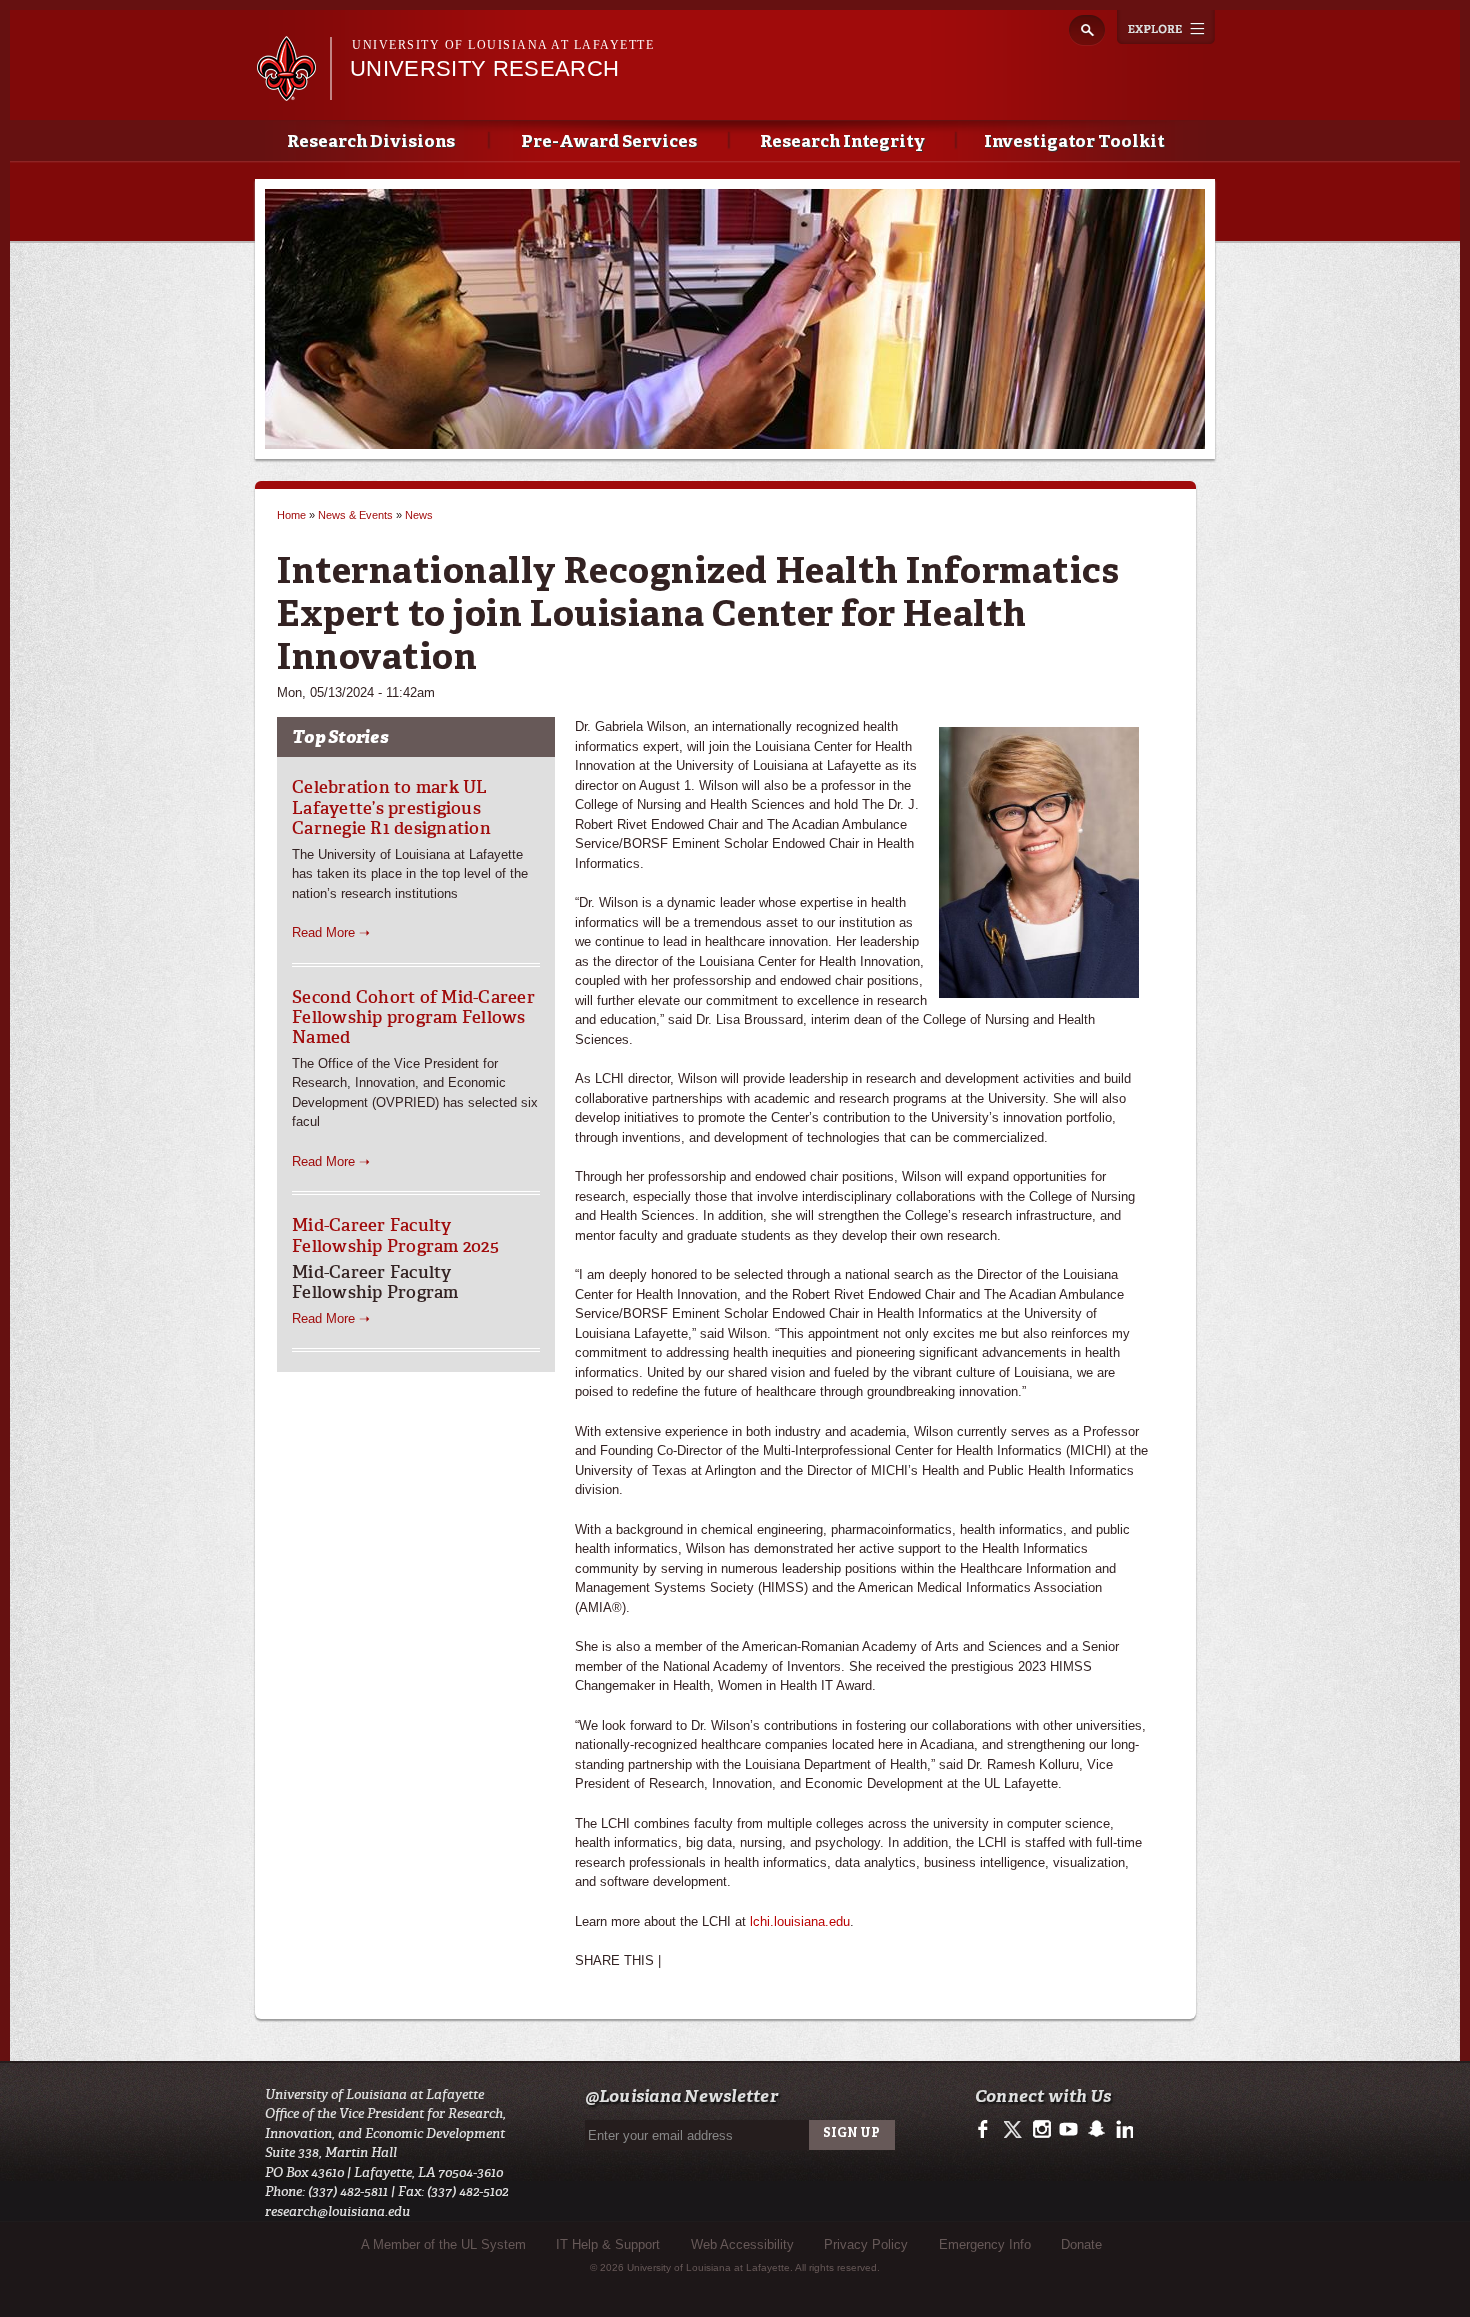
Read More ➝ (331, 932)
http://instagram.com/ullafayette (1041, 2130)
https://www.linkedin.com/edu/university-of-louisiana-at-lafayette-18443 (1122, 2130)
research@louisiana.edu (337, 2211)
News (419, 515)
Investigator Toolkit (1074, 142)
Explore (1166, 27)
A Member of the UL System (443, 2244)
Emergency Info (985, 2244)
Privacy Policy (866, 2244)
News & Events (355, 515)
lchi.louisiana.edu (800, 1921)
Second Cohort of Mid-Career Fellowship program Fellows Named (413, 1017)
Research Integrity (842, 142)
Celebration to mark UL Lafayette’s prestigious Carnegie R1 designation (391, 807)
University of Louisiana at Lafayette (503, 45)
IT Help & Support (608, 2244)
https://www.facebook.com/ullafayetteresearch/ (987, 2130)
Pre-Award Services (609, 142)
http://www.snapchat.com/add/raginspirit (1095, 2130)
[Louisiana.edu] (293, 91)
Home (291, 515)
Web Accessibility (742, 2244)
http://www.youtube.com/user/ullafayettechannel (1068, 2130)
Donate (1081, 2244)
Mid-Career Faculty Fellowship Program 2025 (395, 1235)
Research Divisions (371, 142)
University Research (484, 68)
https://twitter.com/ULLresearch (1014, 2130)
